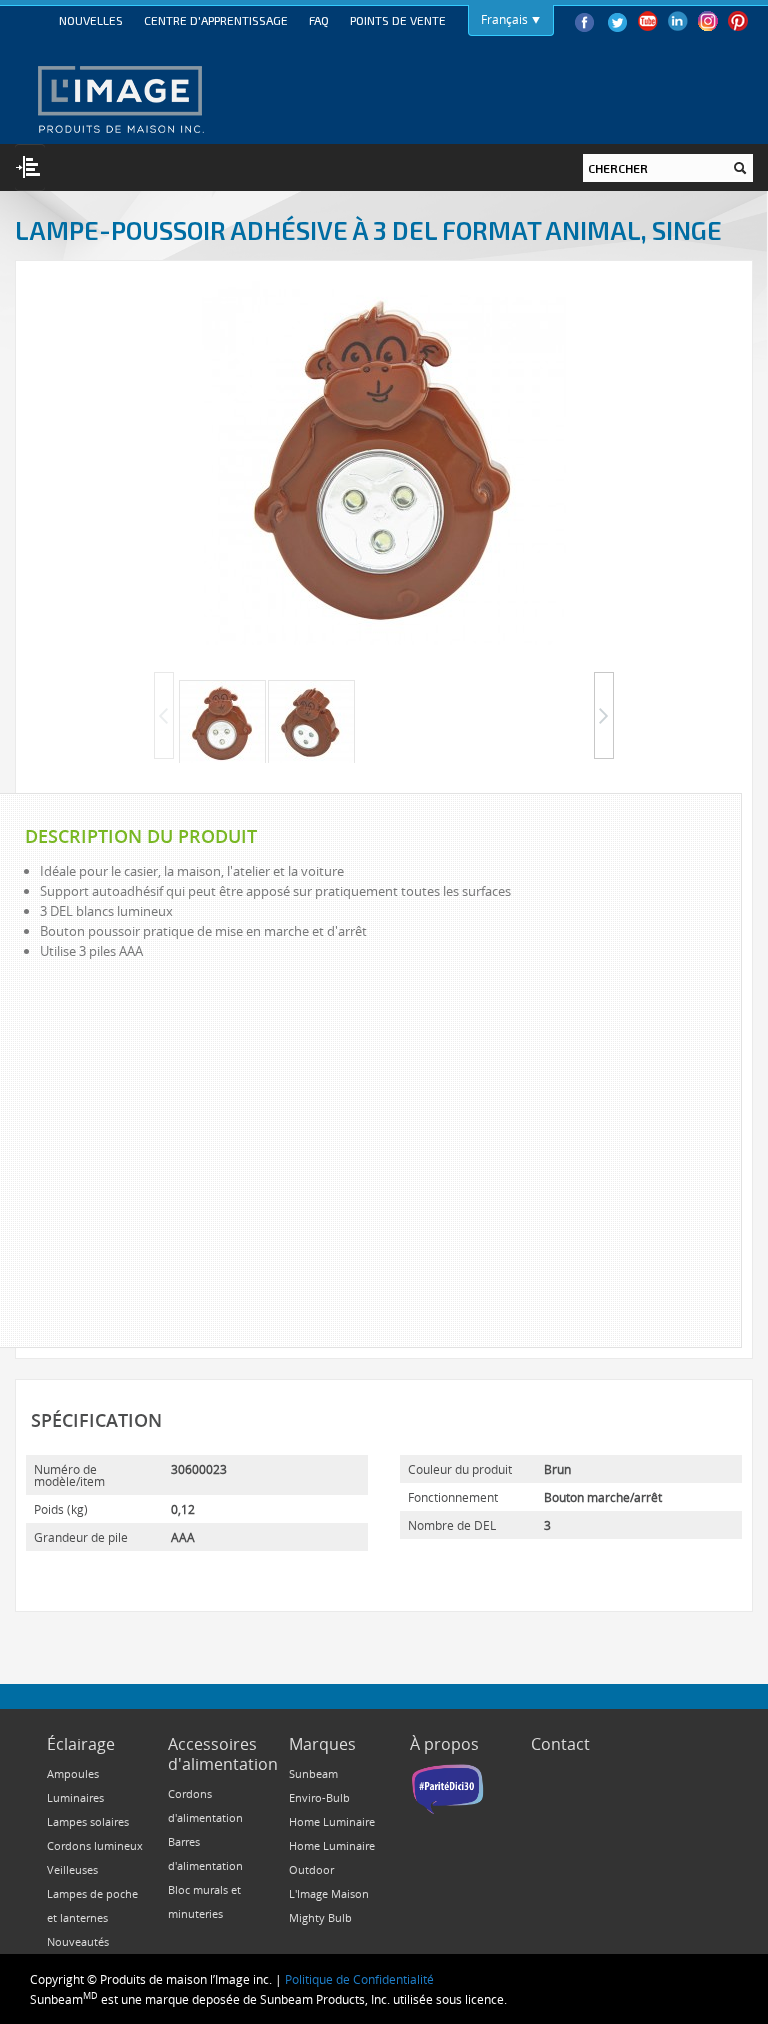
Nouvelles (91, 20)
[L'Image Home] (119, 99)
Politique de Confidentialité (359, 1979)
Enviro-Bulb (319, 1797)
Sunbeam (313, 1773)
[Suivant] (604, 715)
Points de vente (398, 20)
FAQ (319, 20)
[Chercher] (740, 168)
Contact (560, 1744)
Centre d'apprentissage (216, 20)
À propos (444, 1744)
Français (504, 19)
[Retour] (164, 715)
